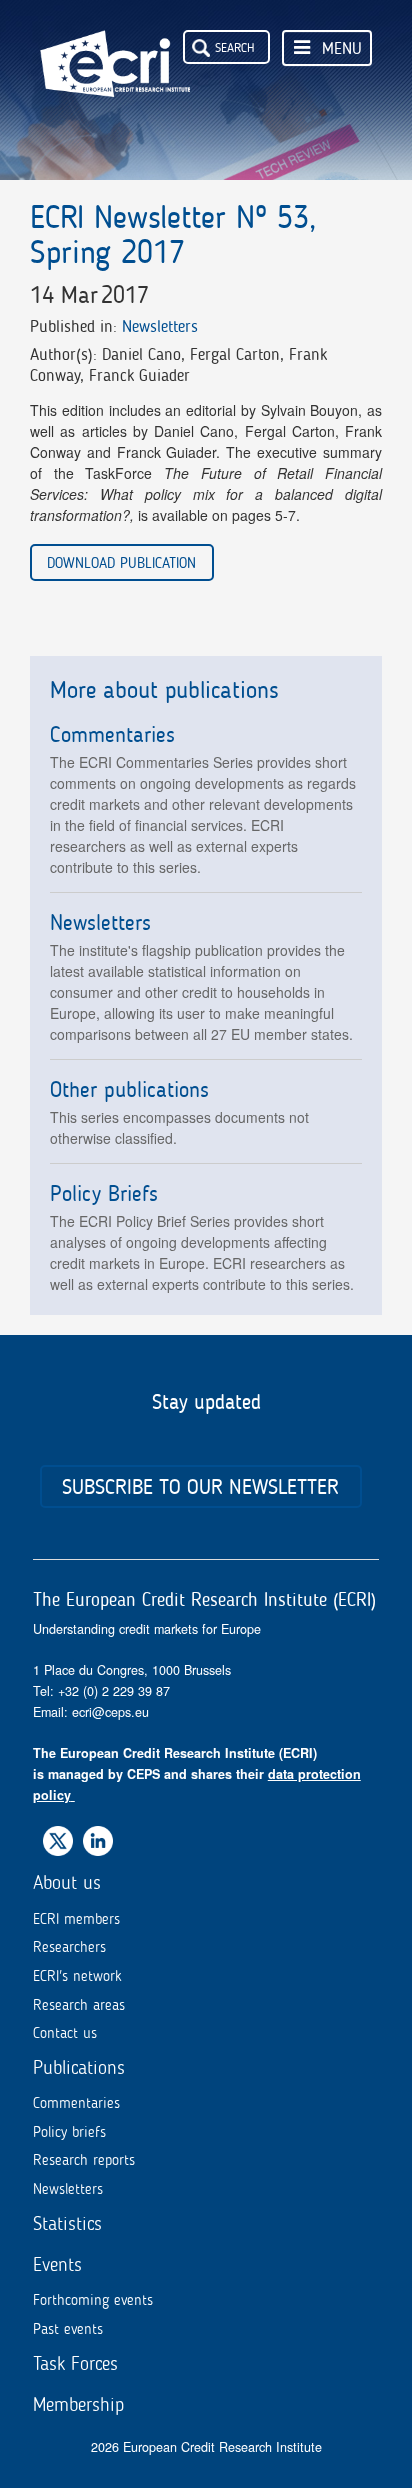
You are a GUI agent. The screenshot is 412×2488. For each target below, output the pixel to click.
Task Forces (75, 2363)
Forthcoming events (93, 2300)
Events (57, 2264)
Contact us (65, 2033)
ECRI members (76, 1919)
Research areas (79, 2005)
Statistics (67, 2223)
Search (235, 47)
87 (163, 1691)
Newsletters (160, 326)
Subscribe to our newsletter (200, 1486)
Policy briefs (69, 2132)
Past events (68, 2329)
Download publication (121, 562)
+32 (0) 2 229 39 (107, 1691)
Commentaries (76, 2103)
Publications (79, 2067)
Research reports (84, 2160)
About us (67, 1882)
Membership (78, 2404)
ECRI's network (77, 1976)
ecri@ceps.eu (110, 1712)
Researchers (69, 1947)
